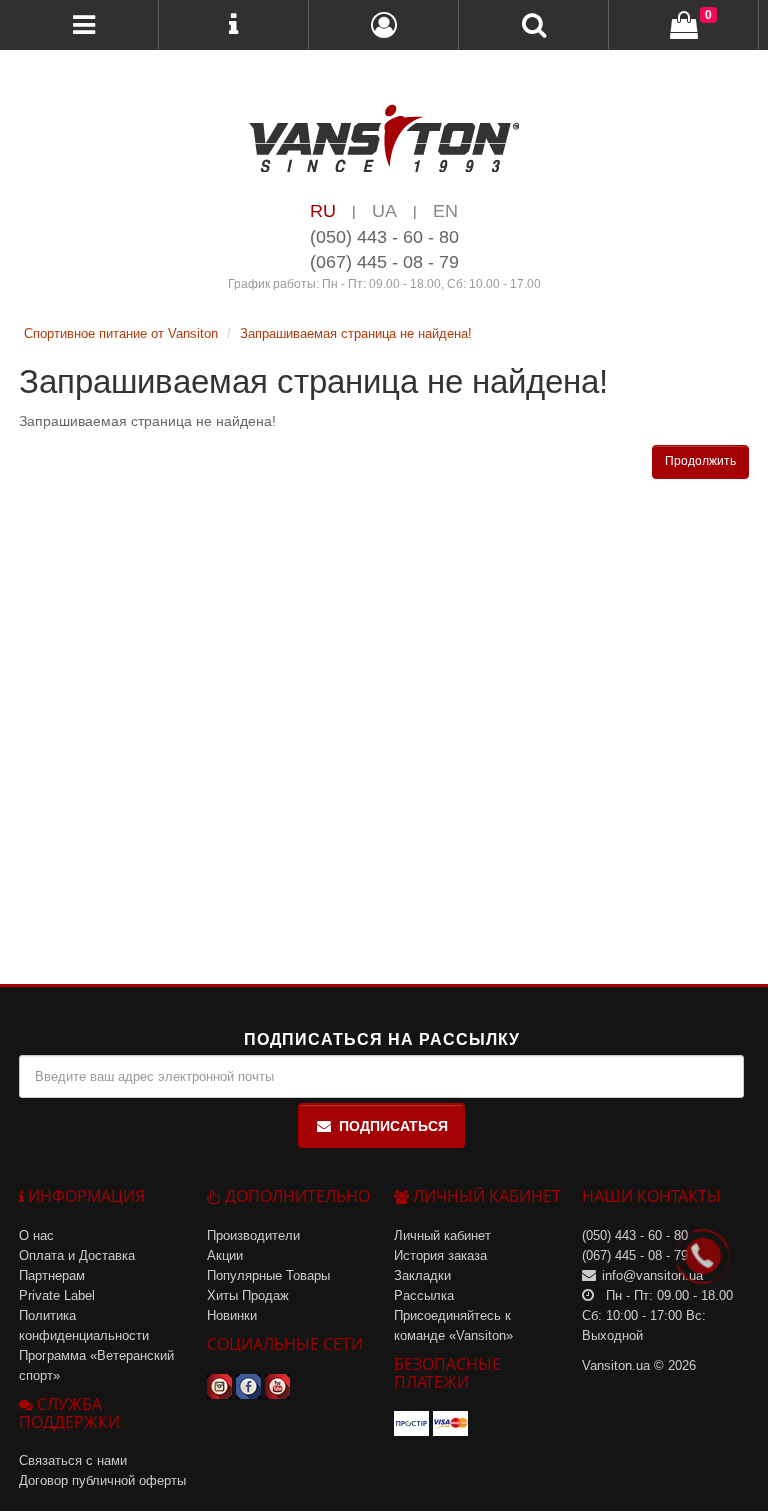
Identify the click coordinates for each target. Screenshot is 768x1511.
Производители (253, 1235)
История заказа (440, 1255)
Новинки (232, 1315)
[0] (684, 26)
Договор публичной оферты (102, 1480)
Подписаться (393, 1126)
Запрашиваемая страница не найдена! (356, 333)
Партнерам (52, 1275)
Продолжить (700, 461)
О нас (36, 1235)
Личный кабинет (442, 1235)
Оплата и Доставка (77, 1255)
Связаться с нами (73, 1460)
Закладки (422, 1275)
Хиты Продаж (248, 1295)
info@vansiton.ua (652, 1275)
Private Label (57, 1295)
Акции (225, 1255)
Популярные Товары (268, 1275)
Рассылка (424, 1295)
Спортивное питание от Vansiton (121, 333)
